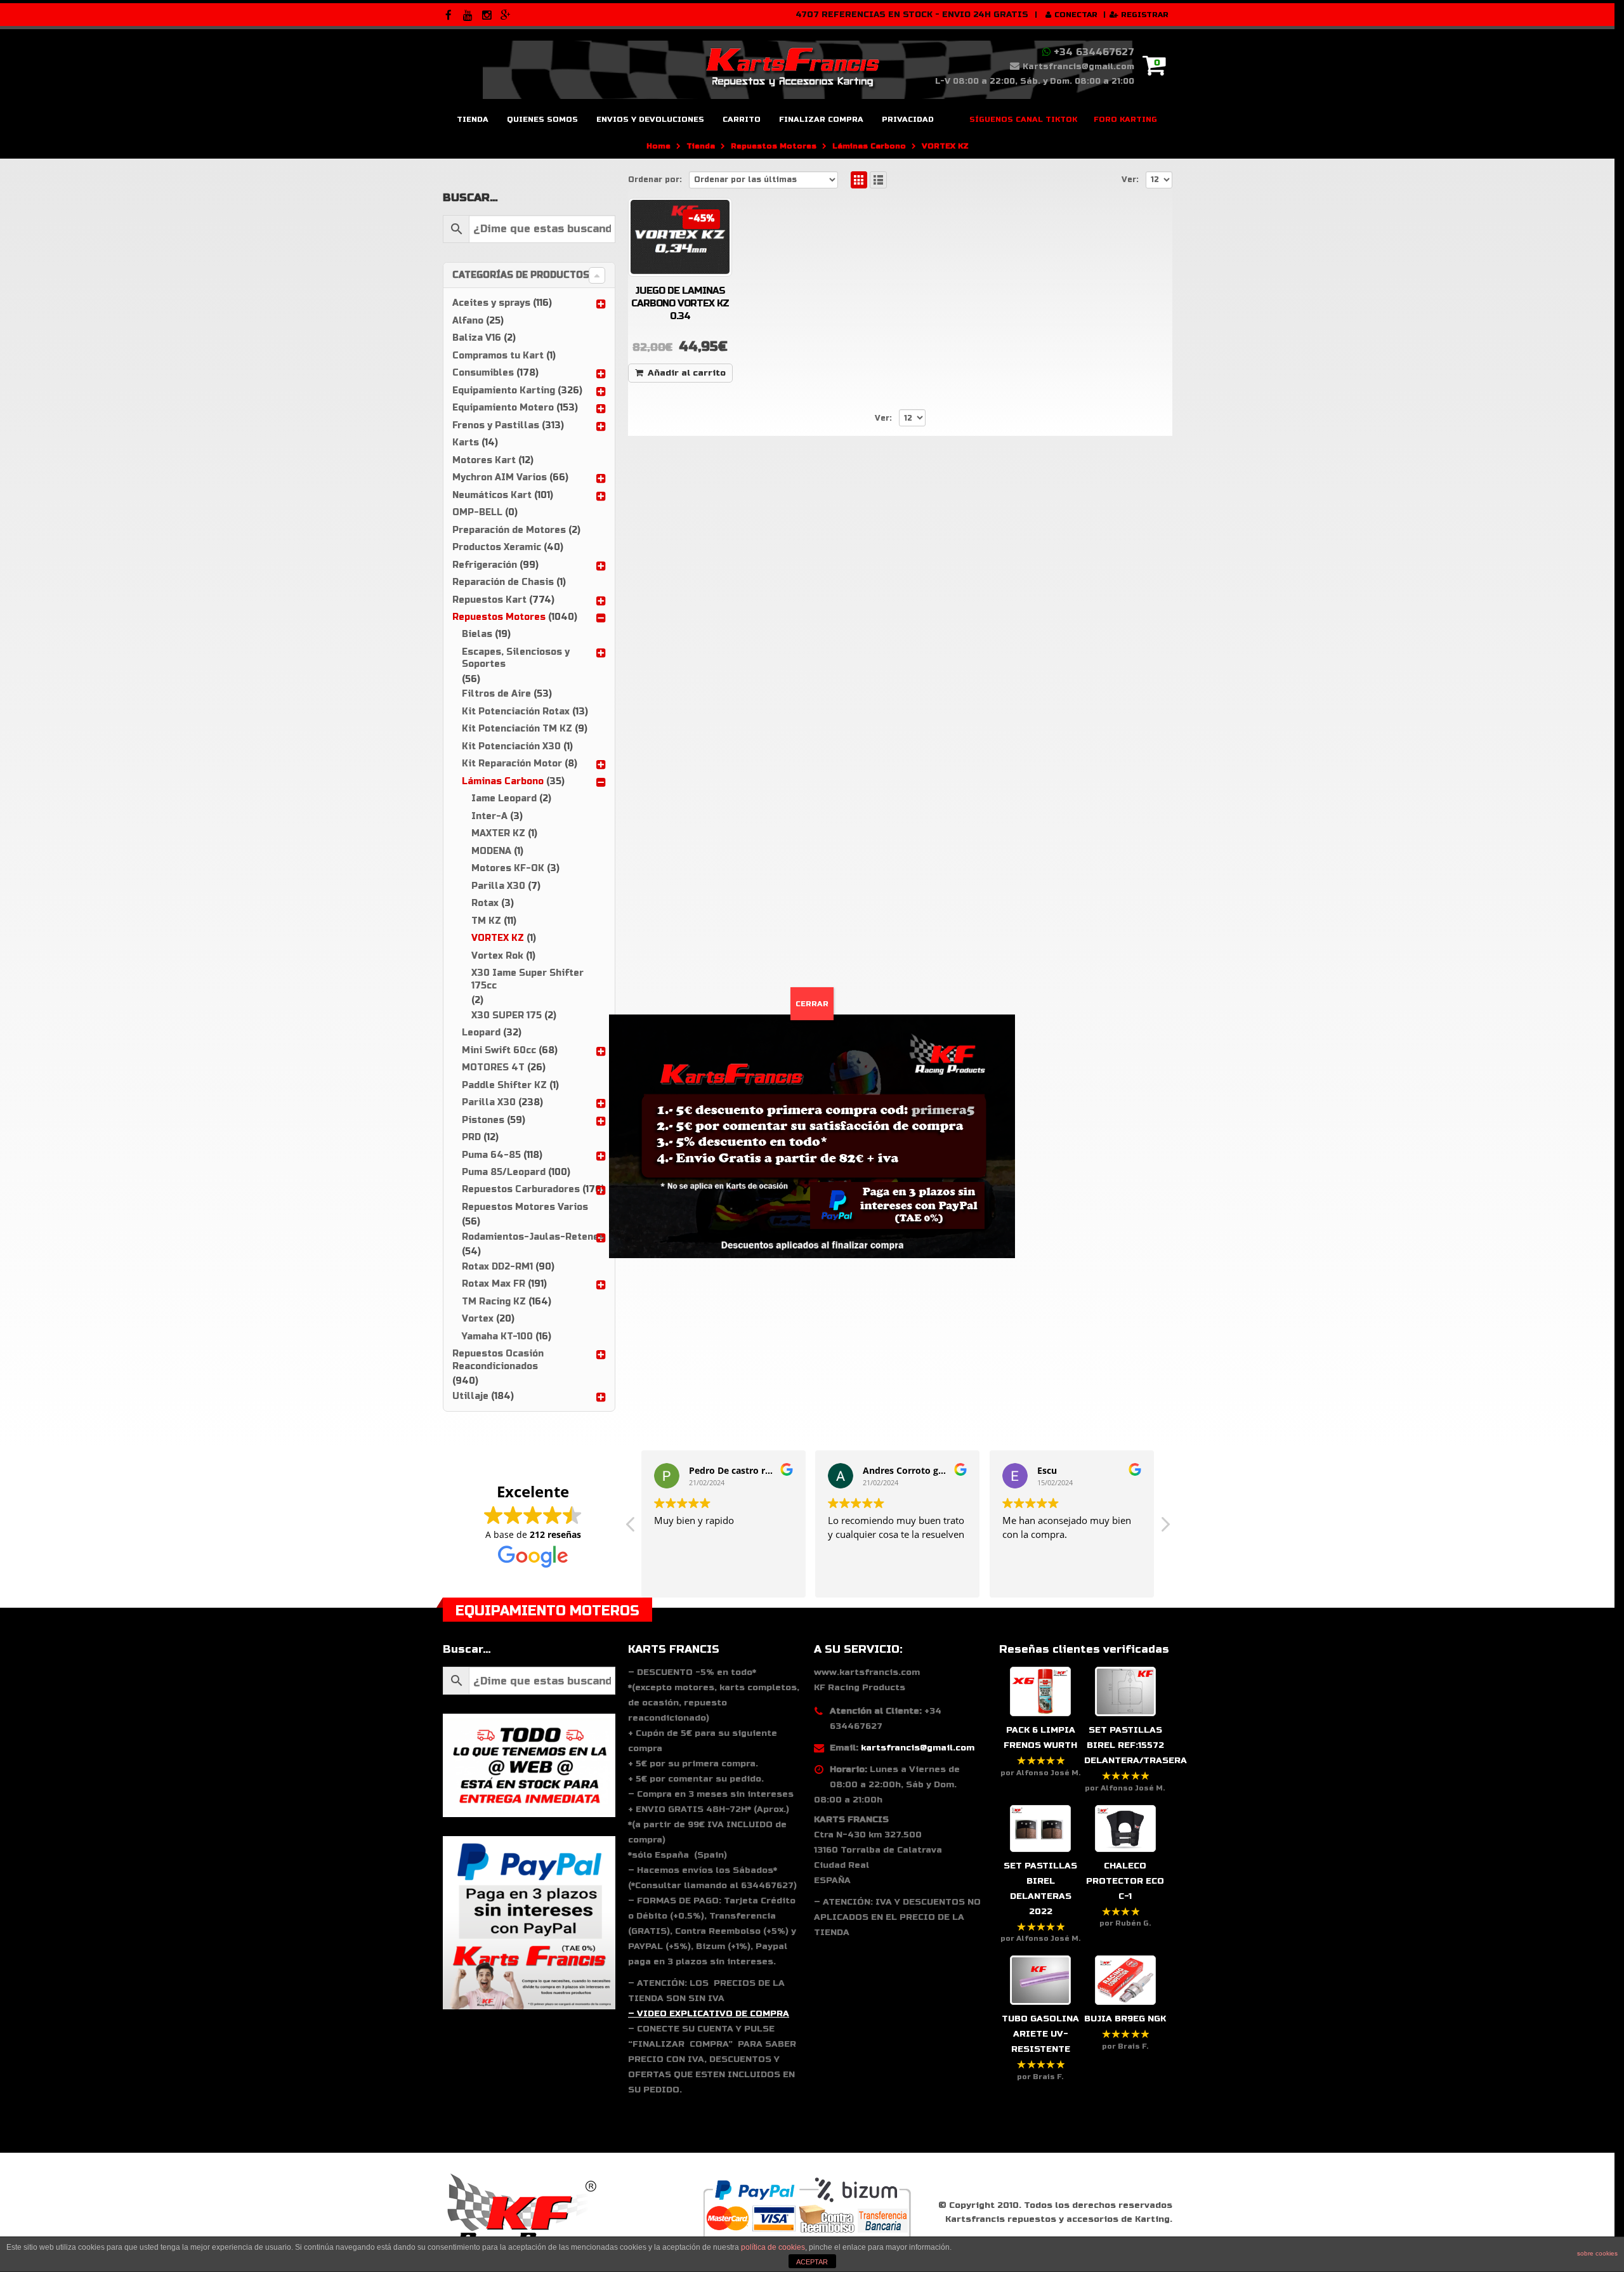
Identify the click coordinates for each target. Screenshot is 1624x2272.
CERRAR (812, 1004)
